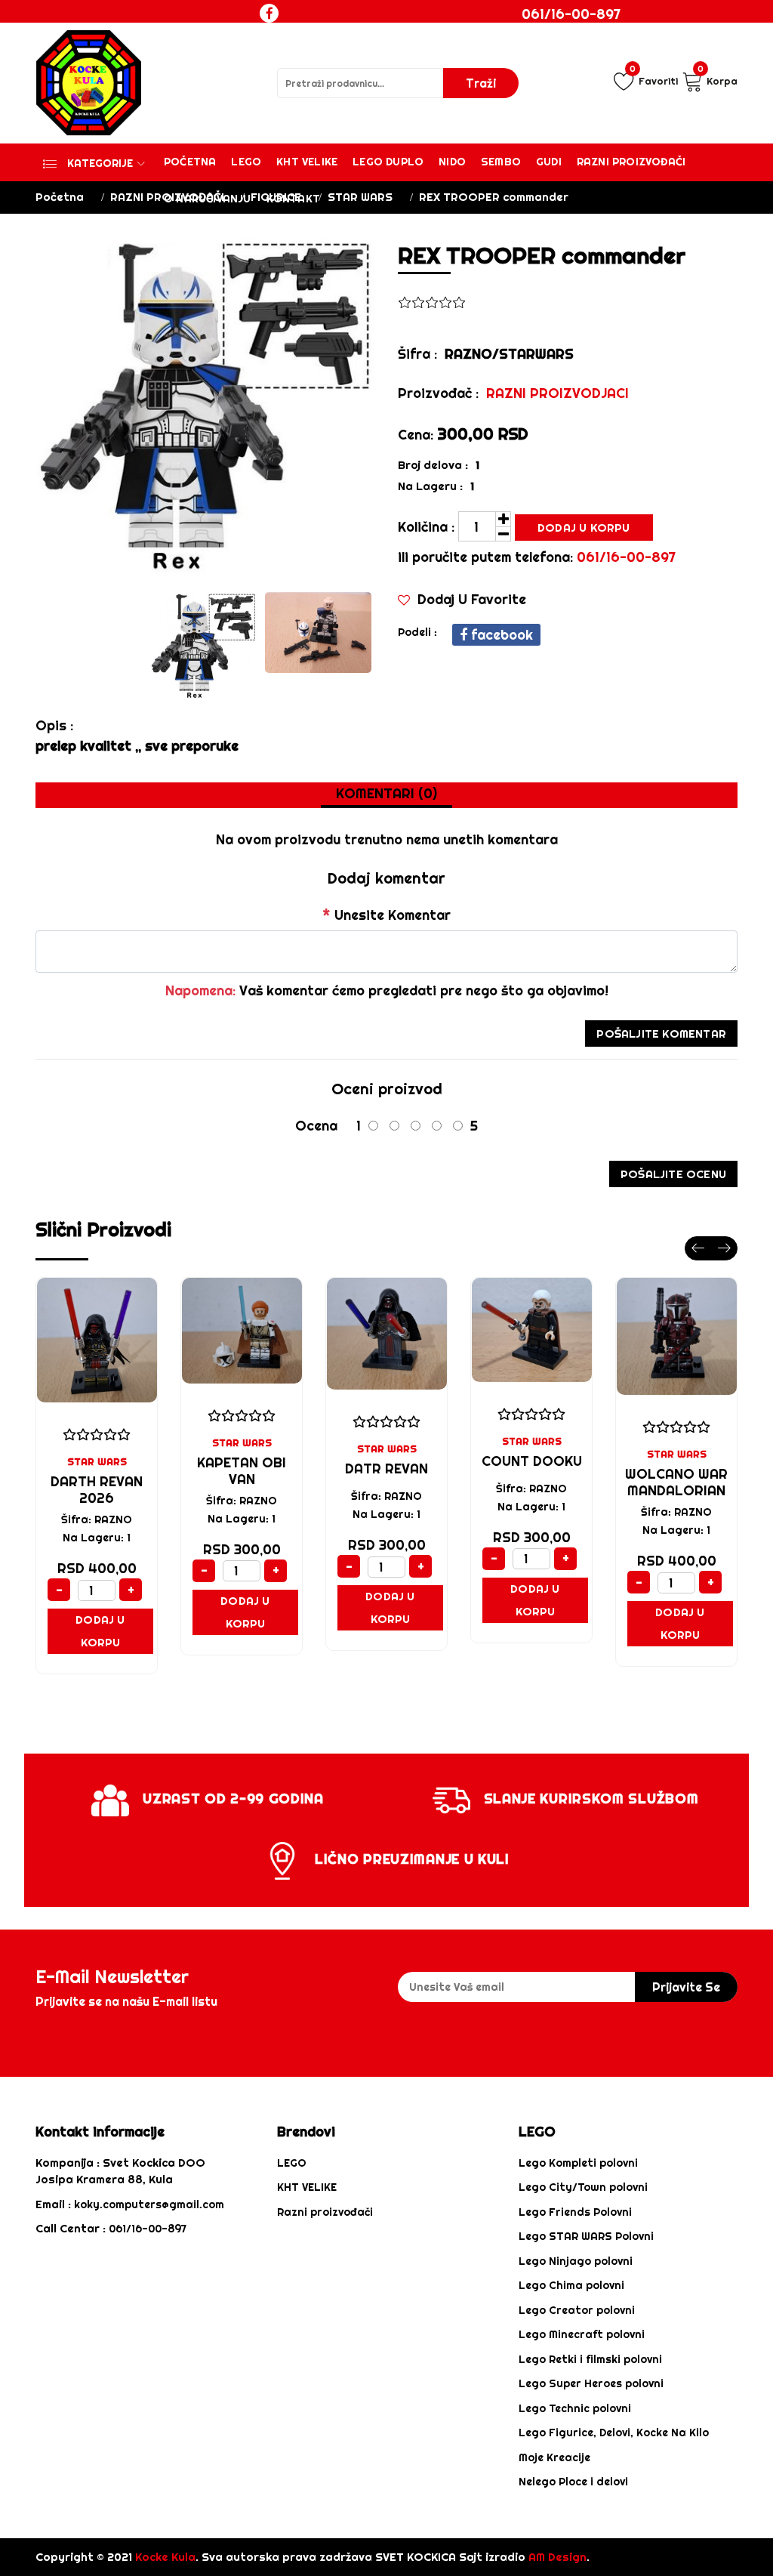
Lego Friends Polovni (575, 2212)
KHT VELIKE (307, 162)
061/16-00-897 (571, 14)
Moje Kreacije (554, 2457)
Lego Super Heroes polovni (591, 2383)
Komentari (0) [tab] (386, 793)
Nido (452, 162)
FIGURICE (276, 197)
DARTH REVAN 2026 (97, 1490)
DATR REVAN (386, 1468)
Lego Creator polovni (577, 2310)
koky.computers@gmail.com (149, 2204)
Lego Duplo (388, 162)
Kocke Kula (165, 2557)
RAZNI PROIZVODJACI (557, 393)
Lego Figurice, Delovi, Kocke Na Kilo (614, 2433)
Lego (246, 162)
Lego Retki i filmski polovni (590, 2359)
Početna (190, 162)
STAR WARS (360, 197)
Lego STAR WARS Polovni (586, 2236)
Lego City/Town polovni (583, 2187)
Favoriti (654, 79)
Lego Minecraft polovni (582, 2334)
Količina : (426, 527)
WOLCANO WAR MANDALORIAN (676, 1482)
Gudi (549, 162)
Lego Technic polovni (575, 2408)
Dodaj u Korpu (584, 528)
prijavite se (686, 1987)
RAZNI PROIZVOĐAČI (167, 197)
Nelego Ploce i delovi (573, 2482)
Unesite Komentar (386, 915)
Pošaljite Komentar (661, 1033)
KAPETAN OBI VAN (242, 1471)
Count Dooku (532, 1461)
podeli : (417, 632)
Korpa (718, 79)
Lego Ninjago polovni (576, 2261)
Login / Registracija (587, 42)
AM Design (557, 2557)
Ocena (316, 1126)
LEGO (292, 2163)
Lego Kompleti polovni (578, 2163)
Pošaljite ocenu (673, 1174)
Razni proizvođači (631, 162)
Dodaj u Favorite (470, 599)
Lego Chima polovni (571, 2285)
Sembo (501, 162)
